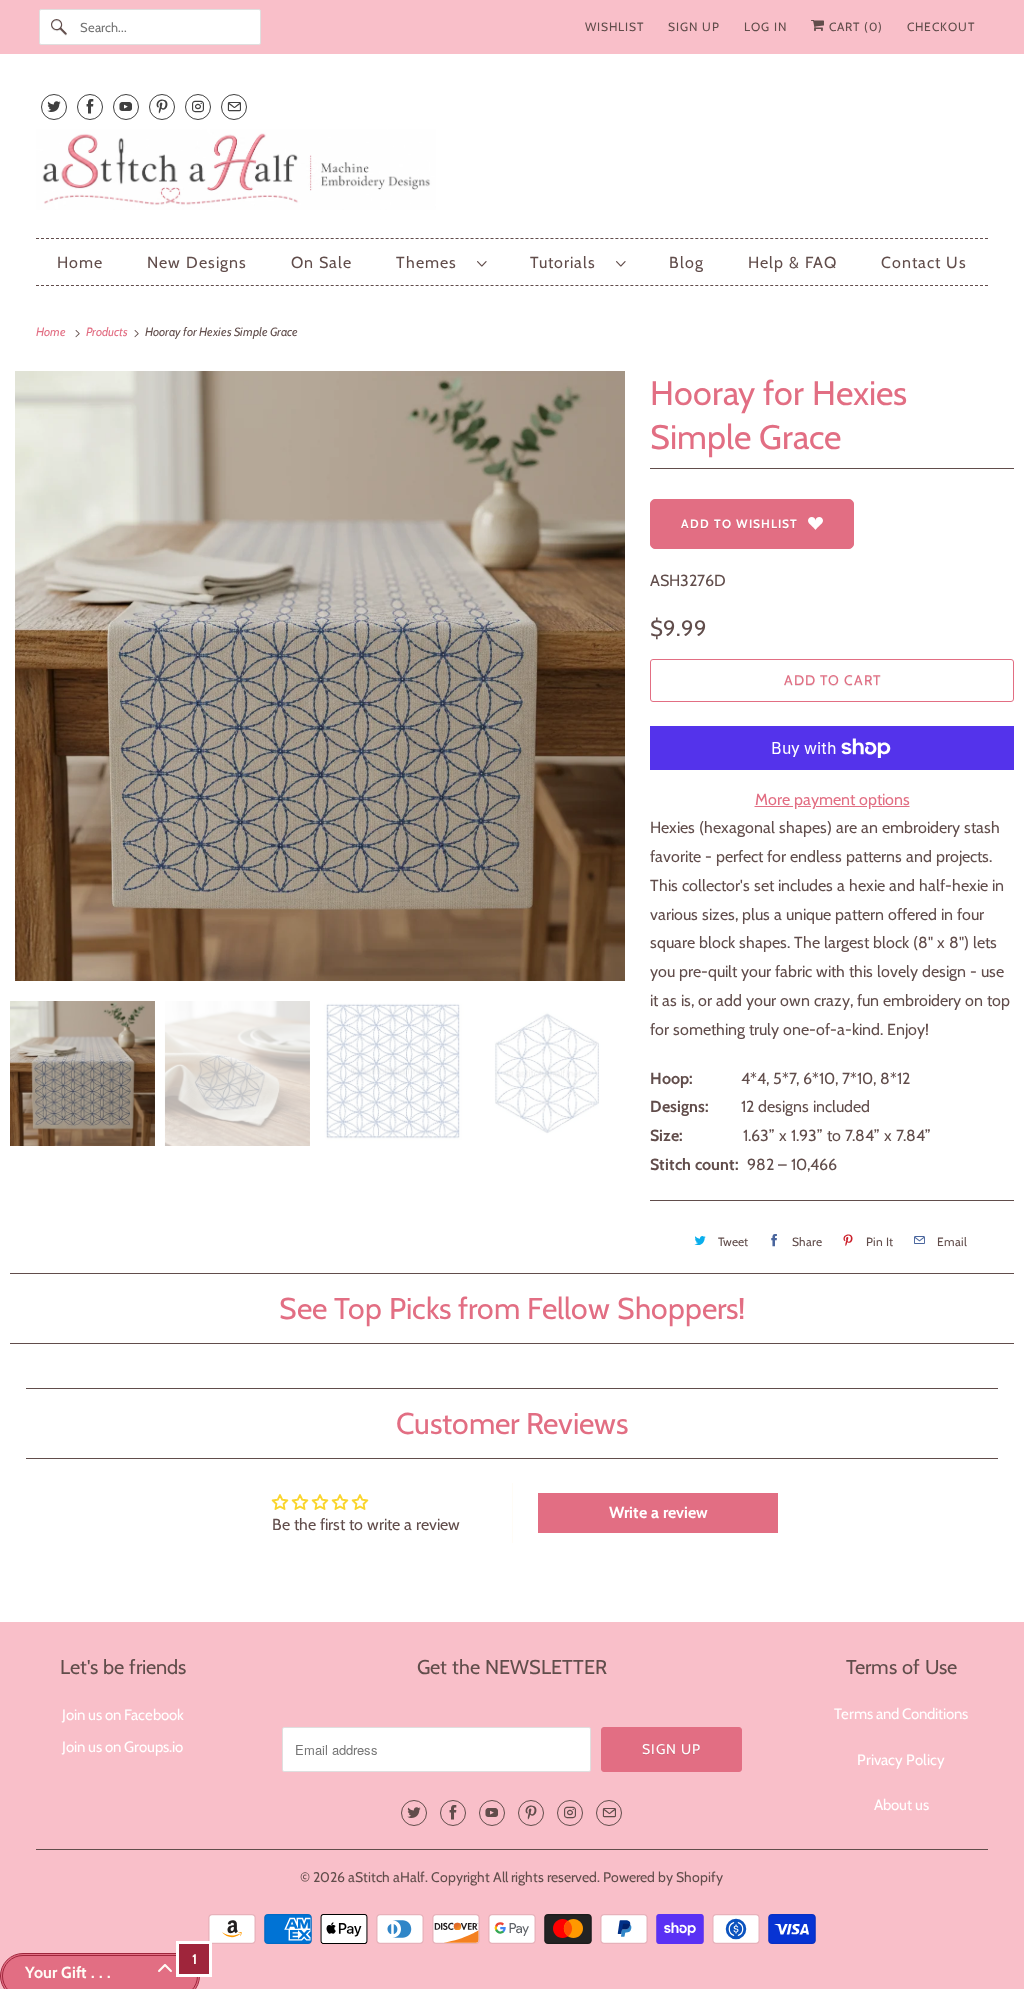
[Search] (59, 27)
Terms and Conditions (901, 1714)
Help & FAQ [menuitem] (792, 262)
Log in (765, 26)
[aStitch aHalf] (512, 173)
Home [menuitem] (80, 262)
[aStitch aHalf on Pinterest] (162, 106)
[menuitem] (441, 262)
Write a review (658, 1512)
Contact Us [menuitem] (924, 262)
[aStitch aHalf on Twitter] (54, 106)
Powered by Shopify (663, 1877)
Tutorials (568, 262)
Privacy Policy (901, 1760)
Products (108, 331)
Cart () (854, 26)
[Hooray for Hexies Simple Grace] (320, 676)
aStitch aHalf (386, 1877)
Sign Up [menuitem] (694, 26)
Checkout (941, 26)
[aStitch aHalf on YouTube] (126, 106)
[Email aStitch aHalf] (234, 106)
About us (901, 1805)
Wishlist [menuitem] (614, 26)
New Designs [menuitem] (197, 262)
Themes (431, 262)
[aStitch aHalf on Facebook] (90, 106)
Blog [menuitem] (686, 262)
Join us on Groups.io (122, 1747)
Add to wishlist (739, 523)
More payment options (832, 799)
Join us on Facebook (123, 1715)
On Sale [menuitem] (321, 262)
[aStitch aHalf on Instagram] (198, 106)
